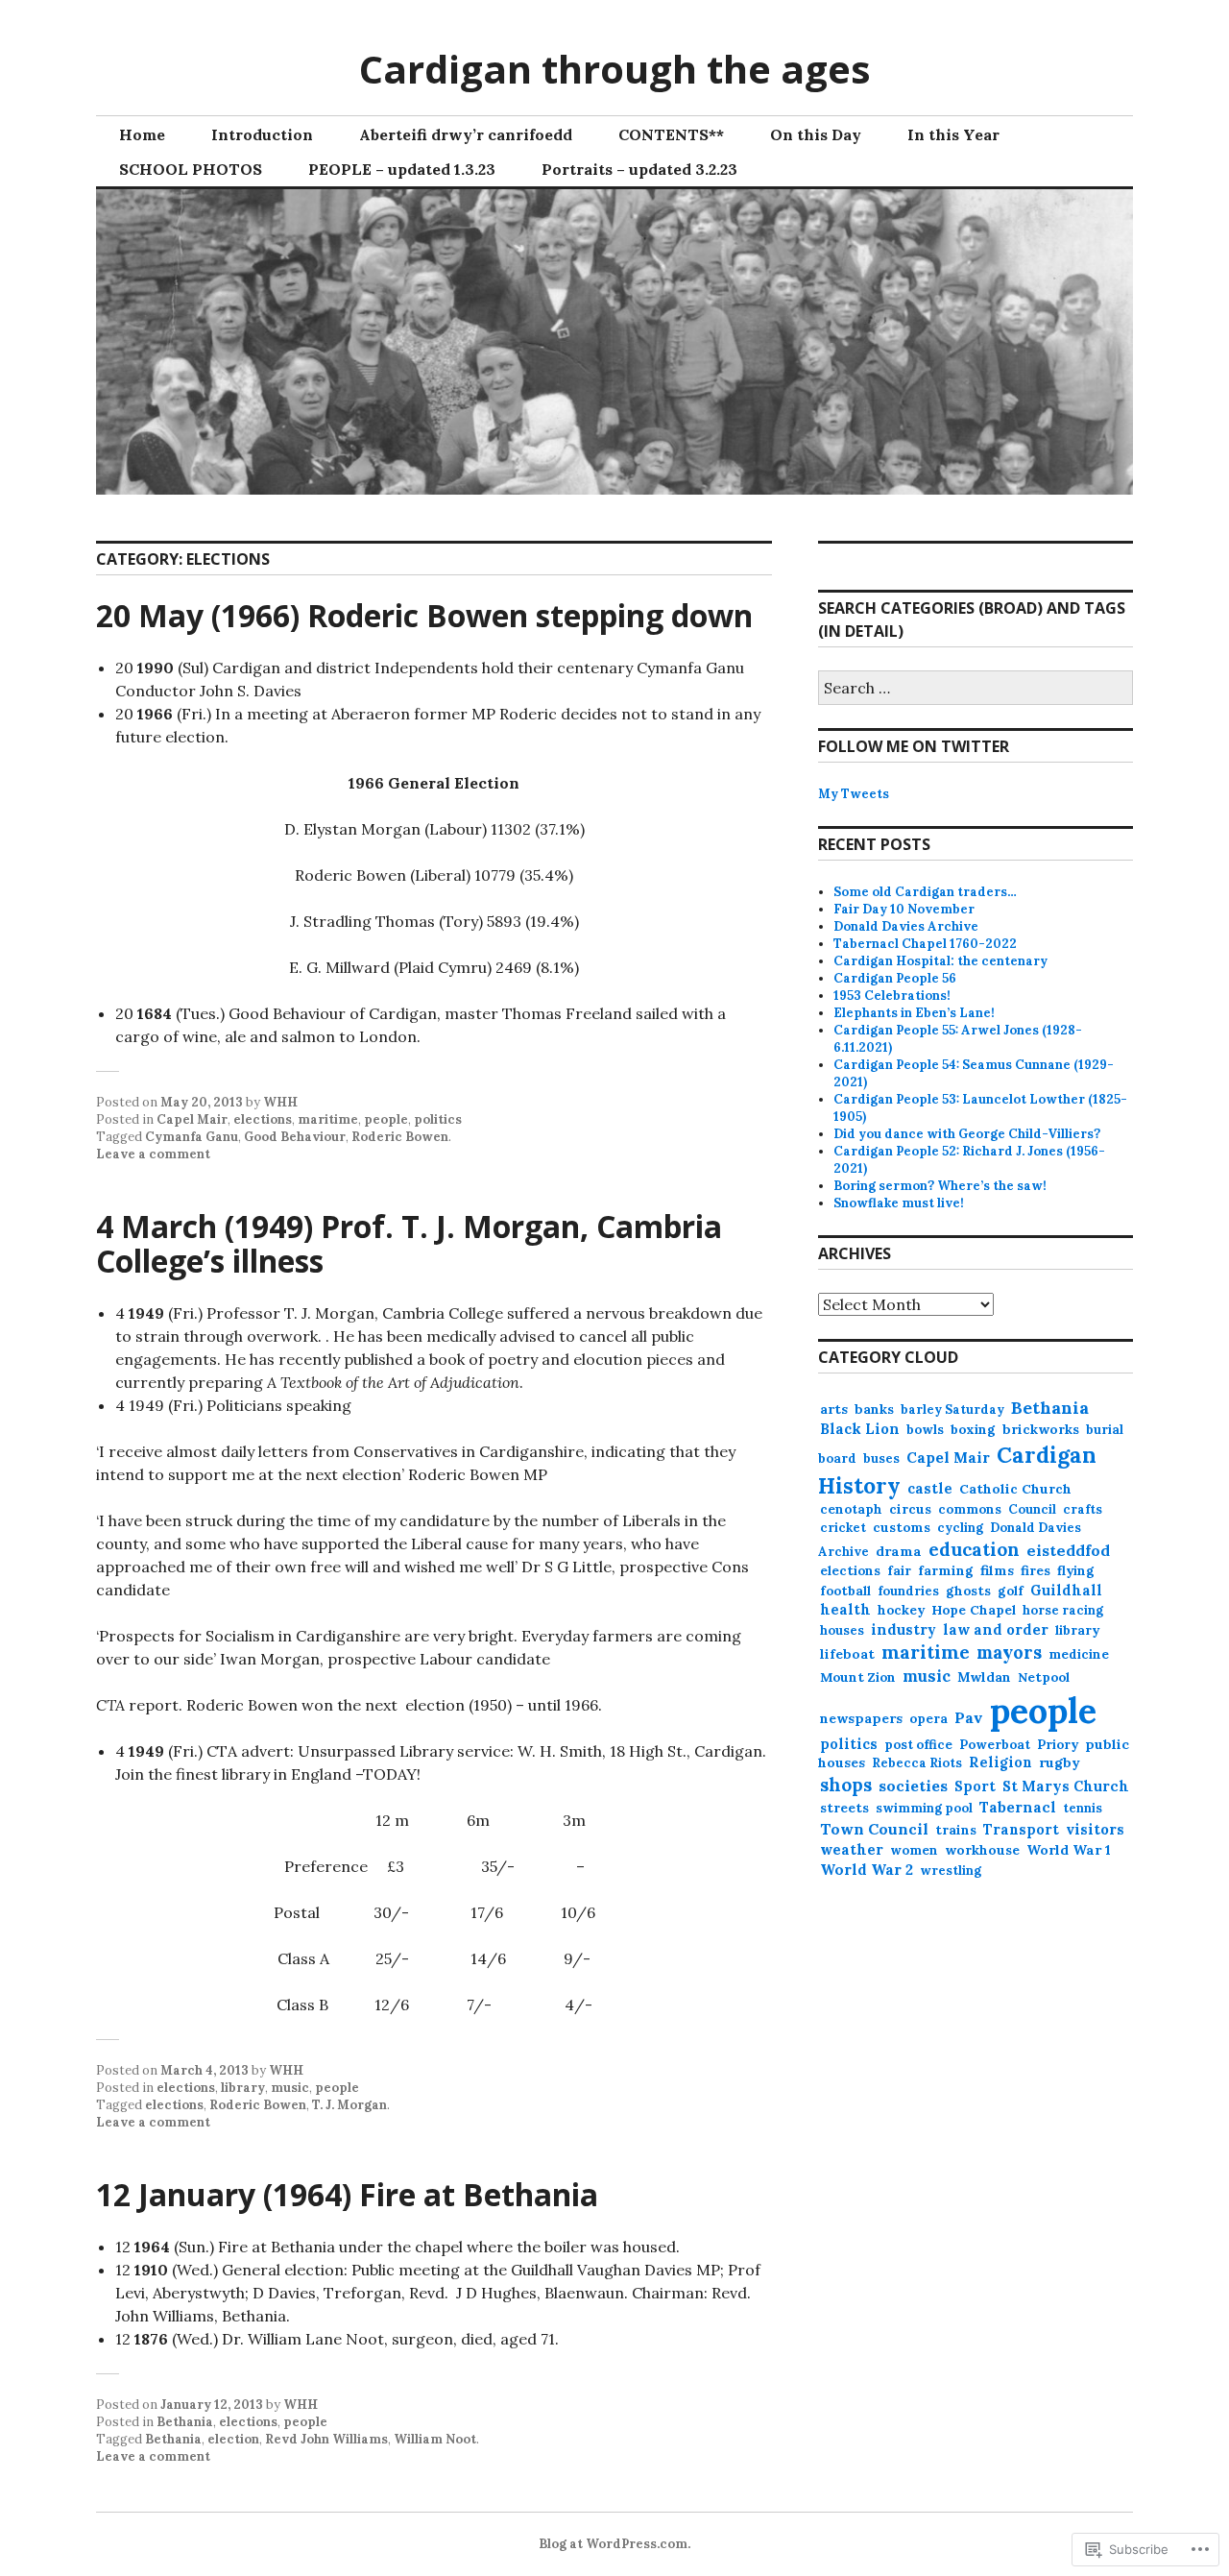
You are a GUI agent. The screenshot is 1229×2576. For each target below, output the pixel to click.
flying (1076, 1571)
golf (1011, 1591)
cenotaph (851, 1509)
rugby (1060, 1762)
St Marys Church (1066, 1786)
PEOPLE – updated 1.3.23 (402, 169)
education (974, 1549)
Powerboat (995, 1745)
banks (874, 1409)
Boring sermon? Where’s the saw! (940, 1186)
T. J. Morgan (349, 2105)
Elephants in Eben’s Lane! (914, 1013)
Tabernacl (1018, 1807)
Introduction (262, 134)
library (243, 2088)
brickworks (1041, 1429)
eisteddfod (1068, 1550)
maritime (328, 1119)
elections (263, 1119)
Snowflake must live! (899, 1203)
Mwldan (984, 1677)
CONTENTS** (671, 134)
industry (904, 1629)
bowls (925, 1430)
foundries (908, 1591)
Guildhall (1066, 1590)
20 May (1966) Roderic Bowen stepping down (424, 615)
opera (928, 1719)
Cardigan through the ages (615, 69)
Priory (1058, 1745)
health (845, 1609)
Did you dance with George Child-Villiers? (967, 1134)
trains (956, 1830)
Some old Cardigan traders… (925, 892)
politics (438, 1119)
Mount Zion (858, 1677)
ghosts (968, 1591)
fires (1036, 1570)
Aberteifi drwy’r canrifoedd (466, 134)
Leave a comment (153, 1154)
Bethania (185, 2422)
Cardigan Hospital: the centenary (940, 961)
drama (899, 1551)
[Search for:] (976, 689)
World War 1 (1069, 1850)
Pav (969, 1717)
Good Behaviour (295, 1137)
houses (842, 1630)
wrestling (951, 1871)
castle (930, 1488)
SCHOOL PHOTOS (191, 169)
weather (852, 1849)
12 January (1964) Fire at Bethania (347, 2194)
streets (844, 1808)
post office (918, 1745)
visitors (1095, 1829)
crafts (1083, 1509)
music (290, 2088)
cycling (960, 1528)
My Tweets (854, 794)
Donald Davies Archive (906, 926)
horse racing (1063, 1610)
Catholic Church (1015, 1489)
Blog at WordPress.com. (614, 2544)
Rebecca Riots (917, 1763)
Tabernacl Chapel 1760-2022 (925, 944)
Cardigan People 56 (895, 978)
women (914, 1850)
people (386, 1119)
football (845, 1591)
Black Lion (860, 1429)
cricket (843, 1528)
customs (902, 1527)
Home (142, 134)
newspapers (861, 1718)
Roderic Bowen (400, 1137)
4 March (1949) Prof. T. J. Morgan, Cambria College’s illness (409, 1243)
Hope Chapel (974, 1610)
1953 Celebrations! (892, 996)
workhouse (982, 1850)
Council (1032, 1509)
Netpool (1044, 1677)
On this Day (816, 134)
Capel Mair (192, 1119)
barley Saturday (952, 1410)
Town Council (874, 1829)
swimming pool (924, 1808)
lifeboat (847, 1654)
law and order (996, 1629)
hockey (901, 1610)
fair (899, 1571)
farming (946, 1570)
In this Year (953, 134)
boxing (973, 1429)
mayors (1009, 1653)
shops (846, 1785)
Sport (975, 1786)
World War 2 (867, 1870)
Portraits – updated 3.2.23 (639, 169)
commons (970, 1509)
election (233, 2439)
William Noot (435, 2439)
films (997, 1570)
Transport (1021, 1830)
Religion (1000, 1762)
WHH (280, 1102)
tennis (1083, 1808)
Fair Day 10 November (904, 909)
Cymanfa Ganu (192, 1137)
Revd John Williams (326, 2439)
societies (913, 1786)
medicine (1079, 1654)
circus (910, 1509)
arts (834, 1409)
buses (881, 1458)
